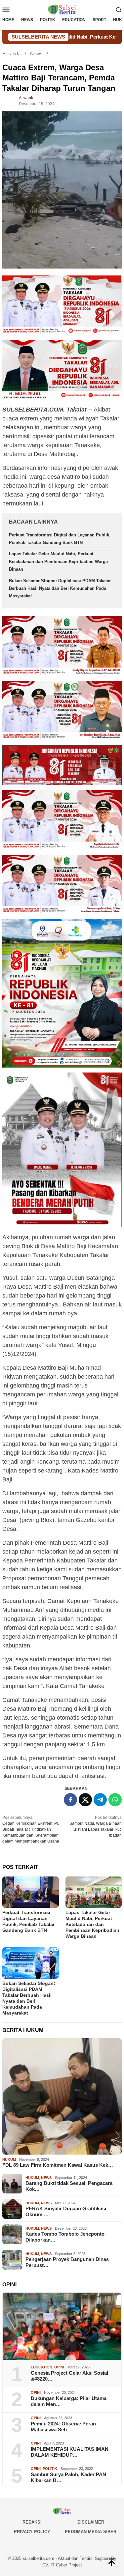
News (46, 2178)
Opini (59, 2367)
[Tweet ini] (85, 1800)
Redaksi (32, 2522)
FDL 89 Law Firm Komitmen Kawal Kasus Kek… (58, 2165)
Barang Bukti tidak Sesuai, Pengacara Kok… (69, 2186)
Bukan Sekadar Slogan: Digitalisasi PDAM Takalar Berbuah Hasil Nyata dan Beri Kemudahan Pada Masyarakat (60, 588)
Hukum (9, 2160)
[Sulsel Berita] (62, 9)
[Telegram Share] (100, 1800)
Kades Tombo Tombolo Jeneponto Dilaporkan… (65, 2237)
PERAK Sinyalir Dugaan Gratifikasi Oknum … (66, 2211)
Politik (50, 2469)
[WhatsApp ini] (115, 1800)
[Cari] (119, 10)
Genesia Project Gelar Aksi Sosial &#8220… (69, 2376)
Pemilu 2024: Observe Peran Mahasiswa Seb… (63, 2427)
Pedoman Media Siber (91, 2532)
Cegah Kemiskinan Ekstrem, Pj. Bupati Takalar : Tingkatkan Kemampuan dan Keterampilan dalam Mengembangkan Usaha (31, 1829)
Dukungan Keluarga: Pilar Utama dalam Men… (69, 2401)
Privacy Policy (32, 2532)
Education (41, 2367)
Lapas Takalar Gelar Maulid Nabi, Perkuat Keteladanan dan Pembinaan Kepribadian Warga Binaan (58, 561)
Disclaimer (91, 2522)
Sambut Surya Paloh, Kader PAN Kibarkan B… (68, 2477)
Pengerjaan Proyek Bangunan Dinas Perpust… (67, 2262)
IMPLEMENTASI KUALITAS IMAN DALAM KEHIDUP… (70, 2452)
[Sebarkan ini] (70, 1800)
